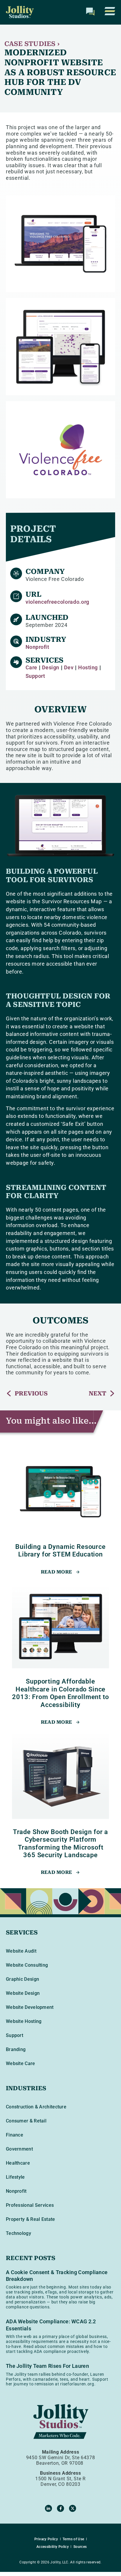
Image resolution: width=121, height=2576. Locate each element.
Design (51, 667)
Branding (16, 2049)
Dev (69, 667)
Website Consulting (27, 1965)
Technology (19, 2233)
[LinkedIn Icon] (48, 2508)
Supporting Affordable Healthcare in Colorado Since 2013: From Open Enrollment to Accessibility (60, 1693)
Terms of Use (73, 2539)
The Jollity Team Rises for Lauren (47, 2366)
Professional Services (30, 2205)
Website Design (23, 1993)
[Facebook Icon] (60, 2508)
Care (31, 667)
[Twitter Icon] (73, 2508)
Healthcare (18, 2163)
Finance (15, 2135)
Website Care (21, 2063)
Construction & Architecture (36, 2107)
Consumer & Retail (26, 2121)
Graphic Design (22, 1979)
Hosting (88, 667)
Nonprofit (37, 647)
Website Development (30, 2007)
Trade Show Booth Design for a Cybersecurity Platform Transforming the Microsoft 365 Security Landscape (60, 1843)
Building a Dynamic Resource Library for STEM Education (60, 1550)
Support (35, 676)
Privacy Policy (46, 2539)
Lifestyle (15, 2177)
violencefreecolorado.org (57, 602)
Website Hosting (24, 2021)
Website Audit (21, 1951)
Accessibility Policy (53, 2547)
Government (19, 2149)
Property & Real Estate (31, 2219)
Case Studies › (32, 44)
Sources (80, 2547)
